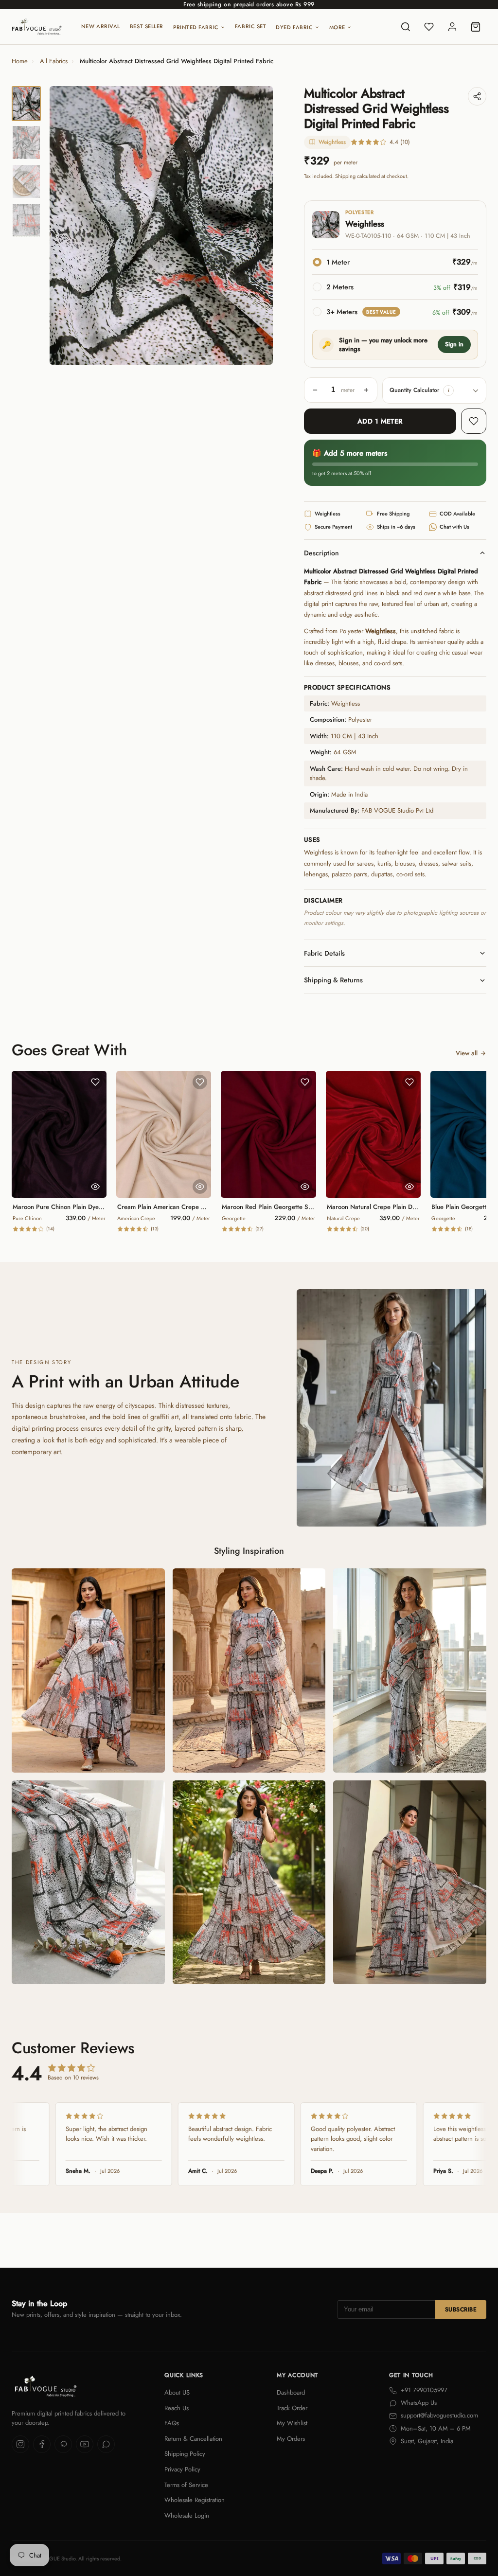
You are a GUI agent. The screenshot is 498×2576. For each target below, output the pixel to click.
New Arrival (101, 26)
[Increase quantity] (366, 390)
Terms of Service (186, 2485)
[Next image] (257, 226)
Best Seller (147, 26)
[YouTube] (85, 2444)
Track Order (292, 2408)
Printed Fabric (196, 27)
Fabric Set (251, 26)
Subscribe (461, 2310)
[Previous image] (65, 226)
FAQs (172, 2423)
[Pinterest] (63, 2444)
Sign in (454, 344)
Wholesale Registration (195, 2500)
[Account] (452, 27)
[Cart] (476, 27)
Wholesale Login (187, 2515)
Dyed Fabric (294, 27)
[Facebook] (42, 2444)
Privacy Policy (182, 2469)
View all (467, 1053)
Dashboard (291, 2392)
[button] (448, 391)
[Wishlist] (429, 27)
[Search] (406, 27)
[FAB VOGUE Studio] (37, 27)
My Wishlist (292, 2423)
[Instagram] (20, 2444)
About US (177, 2392)
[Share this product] (477, 96)
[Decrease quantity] (315, 390)
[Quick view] (95, 1187)
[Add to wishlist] (474, 421)
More (337, 27)
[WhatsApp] (106, 2444)
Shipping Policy (185, 2454)
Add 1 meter (380, 421)
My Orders (291, 2439)
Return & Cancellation (193, 2439)
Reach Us (177, 2408)
